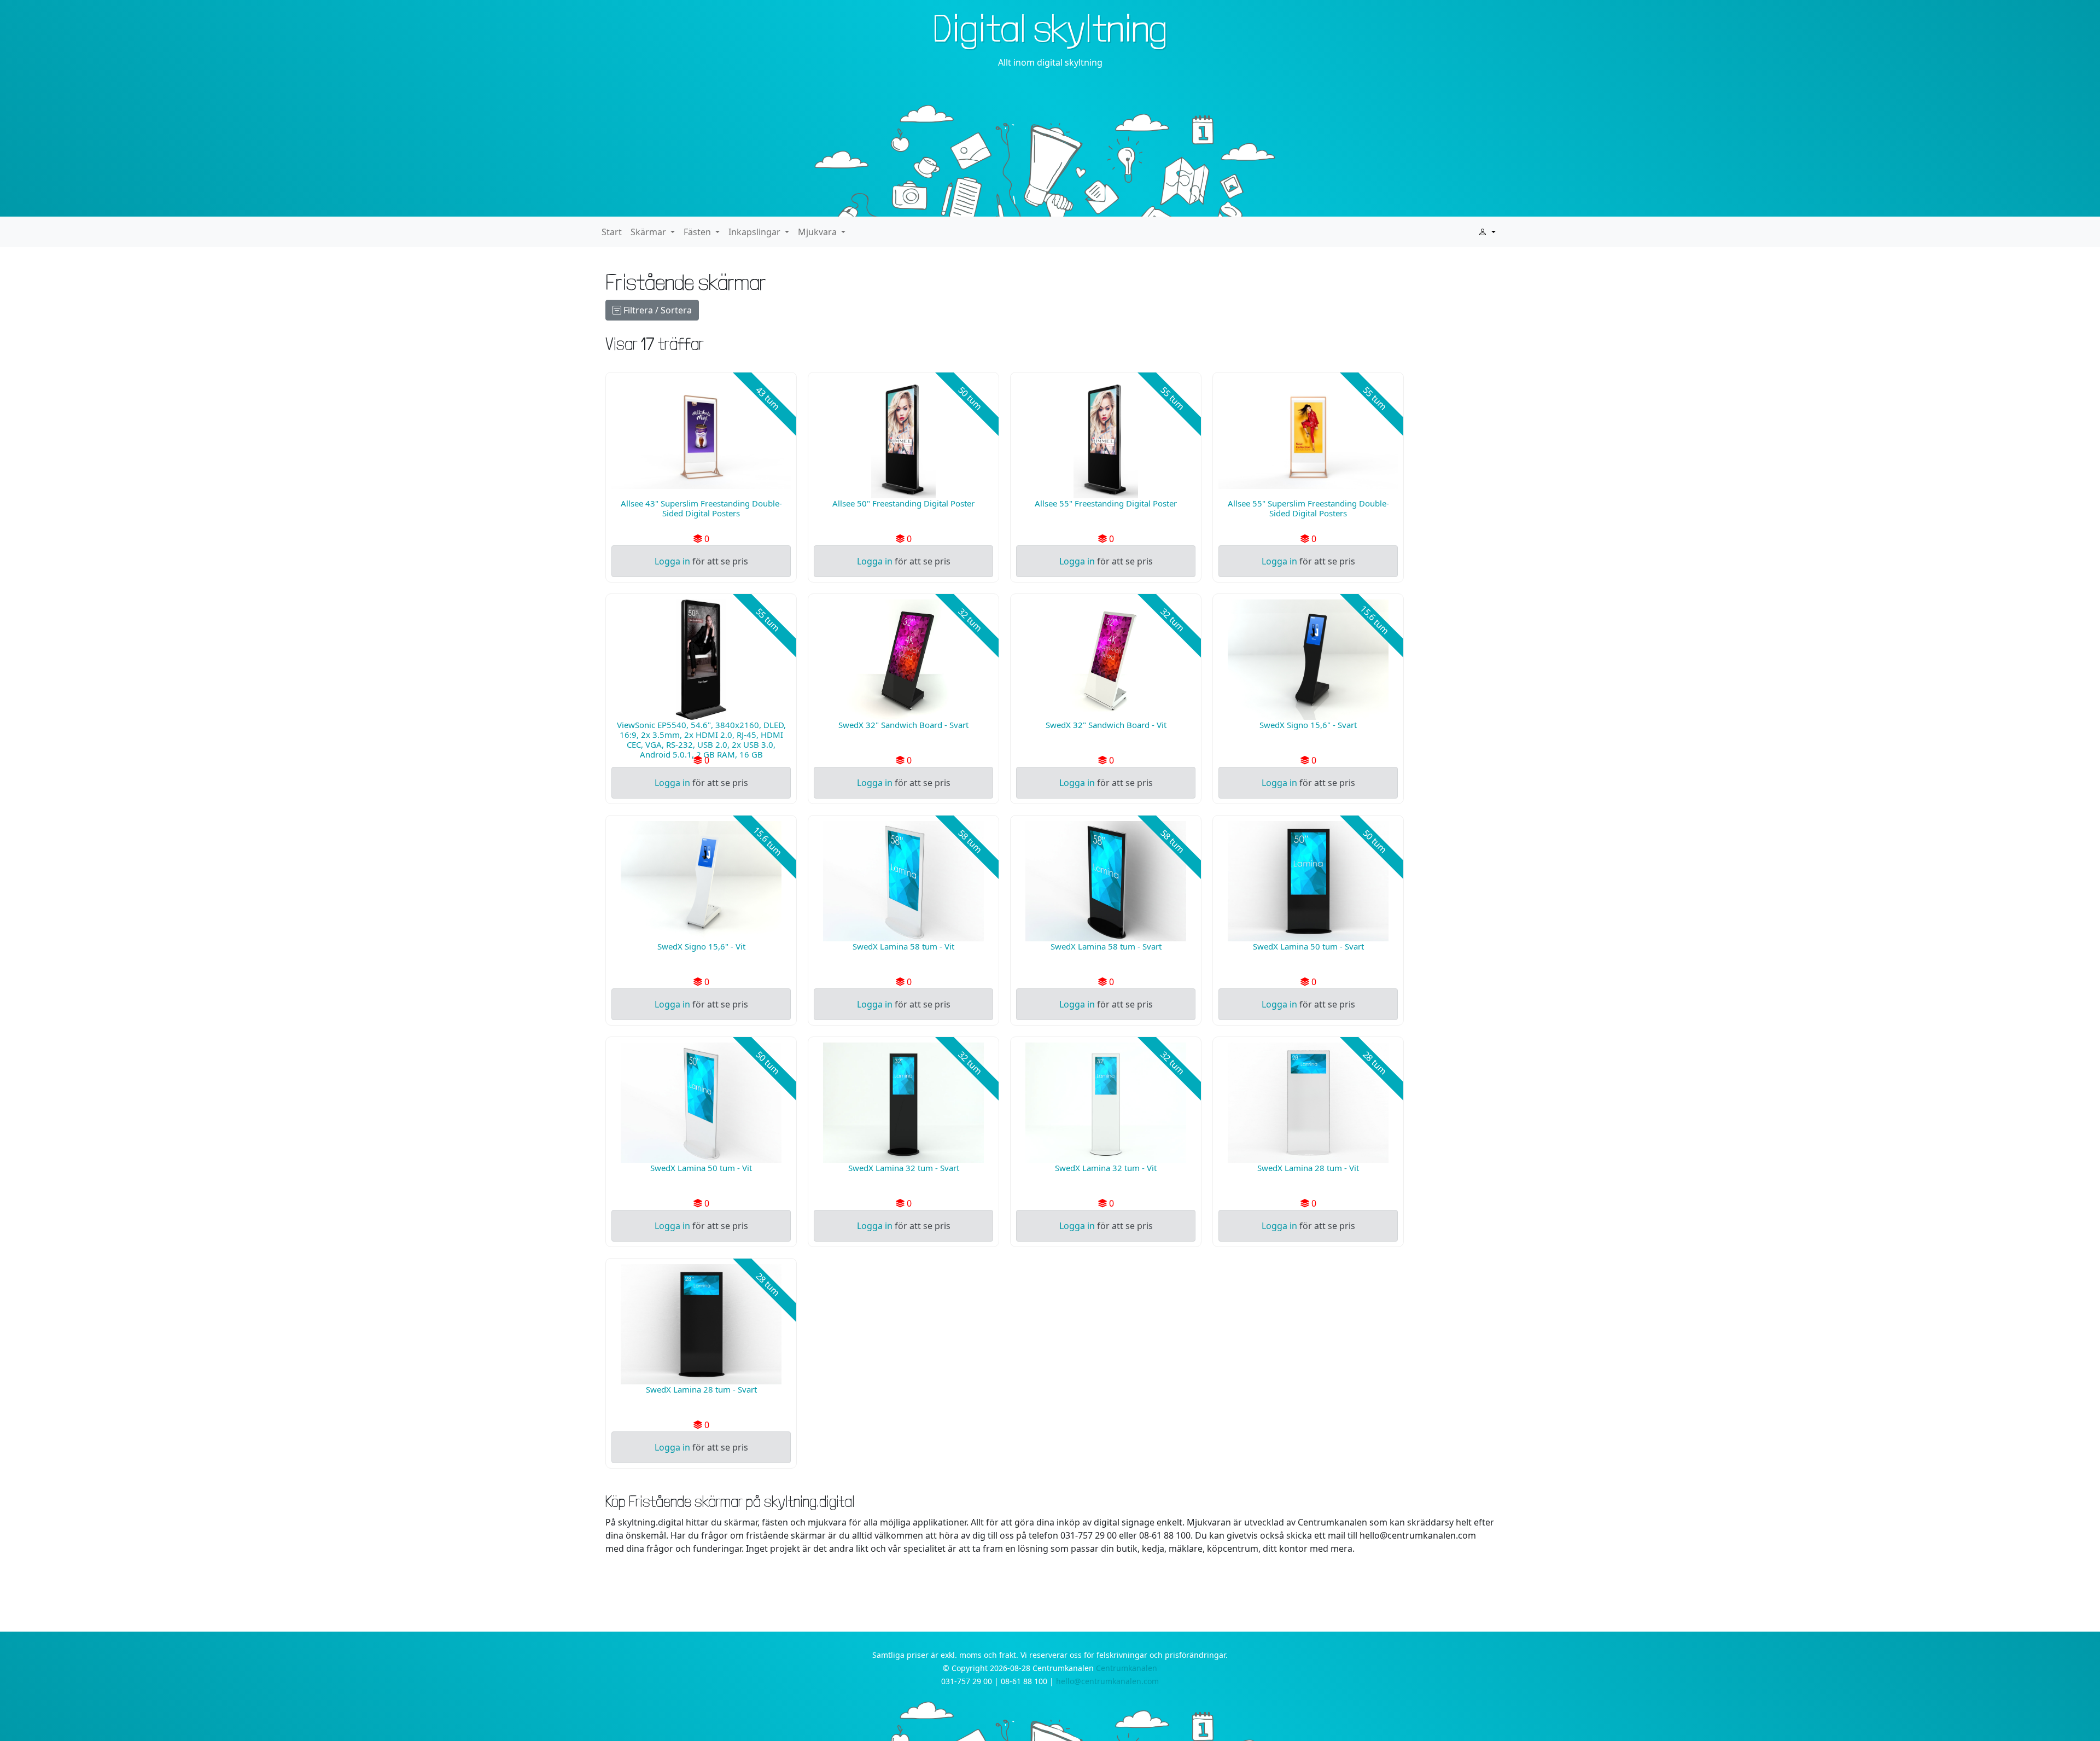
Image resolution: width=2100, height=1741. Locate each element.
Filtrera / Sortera (657, 310)
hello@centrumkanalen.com (1107, 1681)
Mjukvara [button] (818, 232)
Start (612, 232)
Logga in (672, 561)
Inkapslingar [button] (756, 232)
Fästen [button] (698, 232)
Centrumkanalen (1127, 1668)
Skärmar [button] (649, 232)
